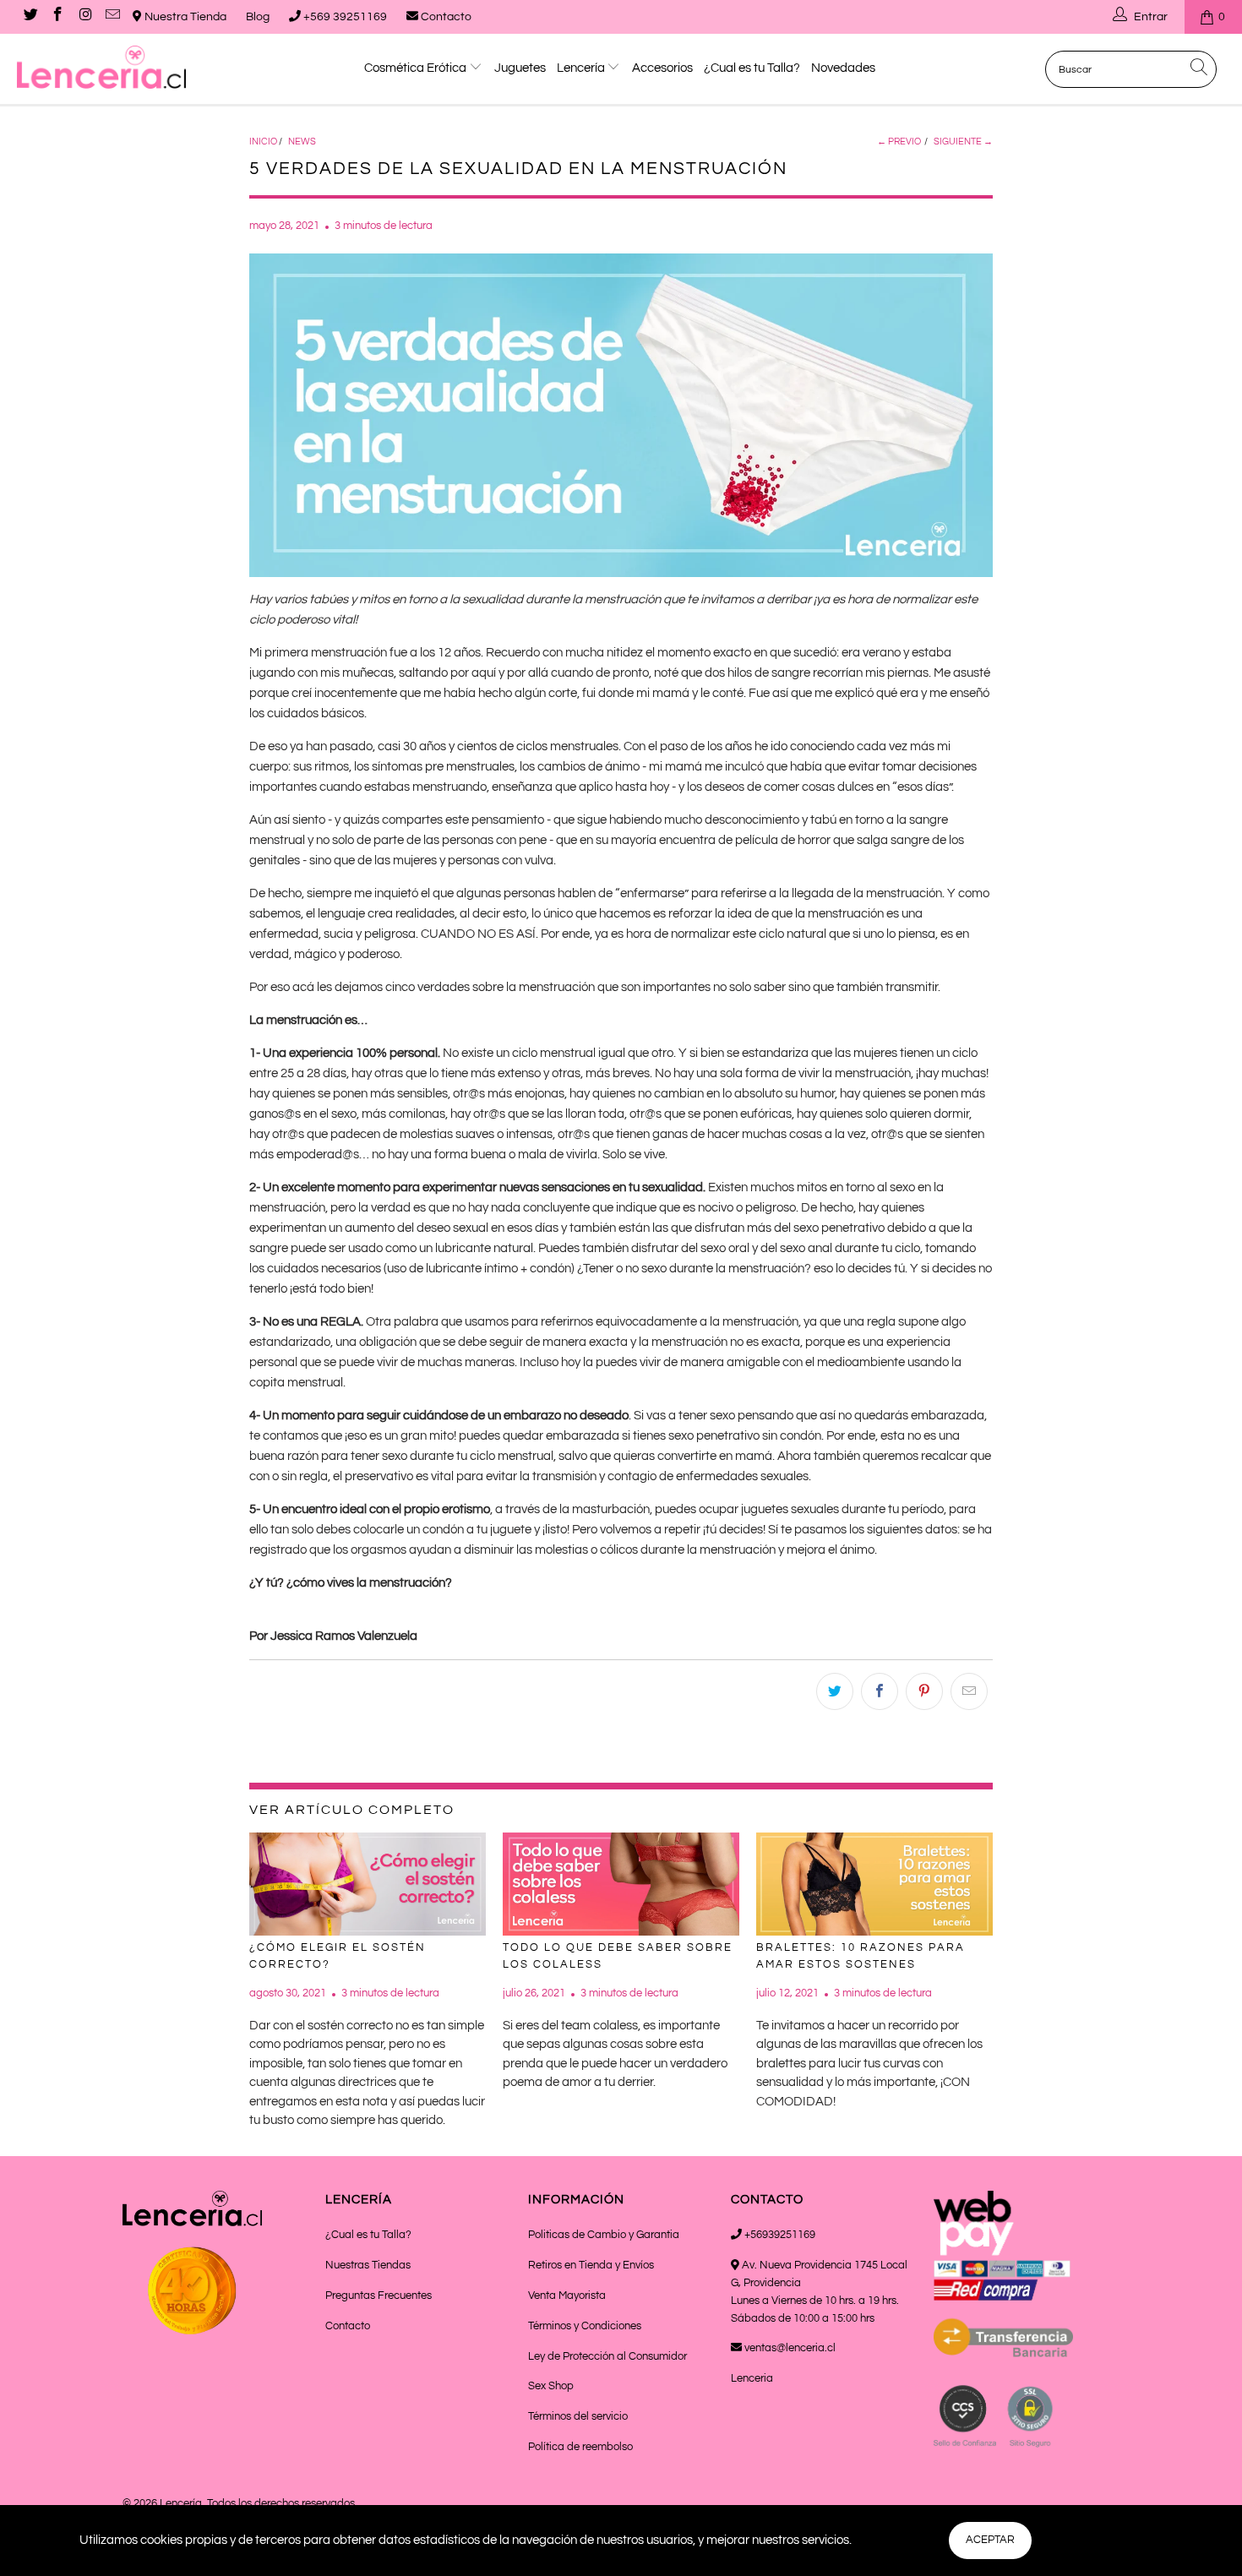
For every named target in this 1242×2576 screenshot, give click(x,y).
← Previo (899, 142)
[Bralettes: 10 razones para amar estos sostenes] (874, 1884)
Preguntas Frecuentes (379, 2296)
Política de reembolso (580, 2447)
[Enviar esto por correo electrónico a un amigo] (969, 1691)
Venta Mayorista (567, 2296)
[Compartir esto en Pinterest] (924, 1691)
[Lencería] (108, 67)
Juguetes (520, 68)
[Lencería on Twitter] (30, 17)
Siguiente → (963, 142)
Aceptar (990, 2540)
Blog (258, 17)
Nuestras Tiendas (368, 2265)
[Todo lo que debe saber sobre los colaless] (621, 1884)
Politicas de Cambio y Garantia (604, 2235)
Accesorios (662, 68)
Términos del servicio (578, 2416)
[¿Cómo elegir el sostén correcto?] (368, 1884)
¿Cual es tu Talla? (752, 68)
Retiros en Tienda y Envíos (591, 2265)
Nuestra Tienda (184, 17)
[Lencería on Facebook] (57, 17)
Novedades (843, 68)
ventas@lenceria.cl (789, 2348)
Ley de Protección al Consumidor (607, 2356)
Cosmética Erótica (417, 68)
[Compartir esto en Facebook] (880, 1691)
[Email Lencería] (112, 17)
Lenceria (752, 2378)
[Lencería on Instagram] (84, 17)
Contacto (445, 17)
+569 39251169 (344, 17)
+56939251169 (779, 2235)
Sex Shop (551, 2386)
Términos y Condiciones (585, 2326)
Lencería (582, 68)
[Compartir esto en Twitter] (835, 1691)
